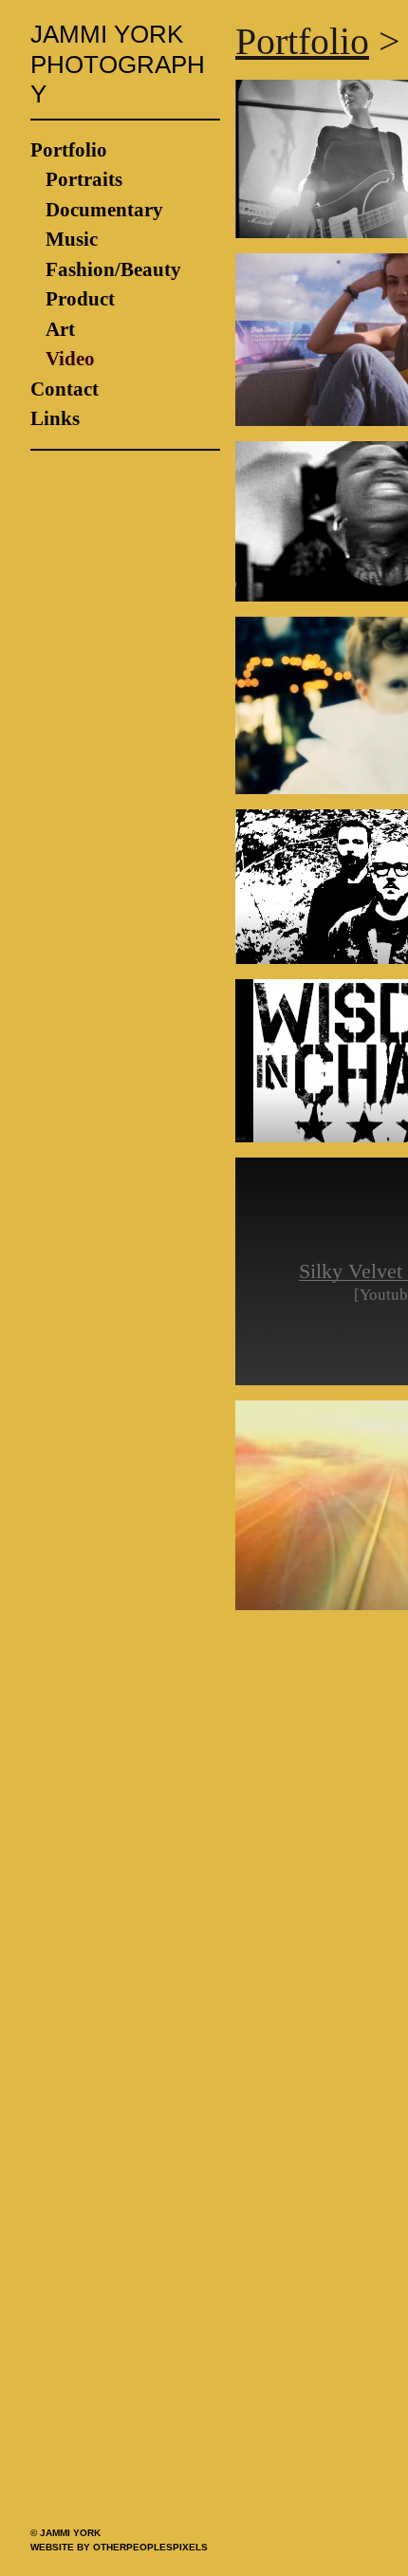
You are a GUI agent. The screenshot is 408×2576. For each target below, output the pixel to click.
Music (72, 210)
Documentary (104, 180)
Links (55, 389)
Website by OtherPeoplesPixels (119, 2547)
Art (60, 300)
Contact (65, 360)
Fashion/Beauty (113, 240)
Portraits (84, 150)
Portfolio (69, 120)
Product (80, 269)
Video (70, 329)
